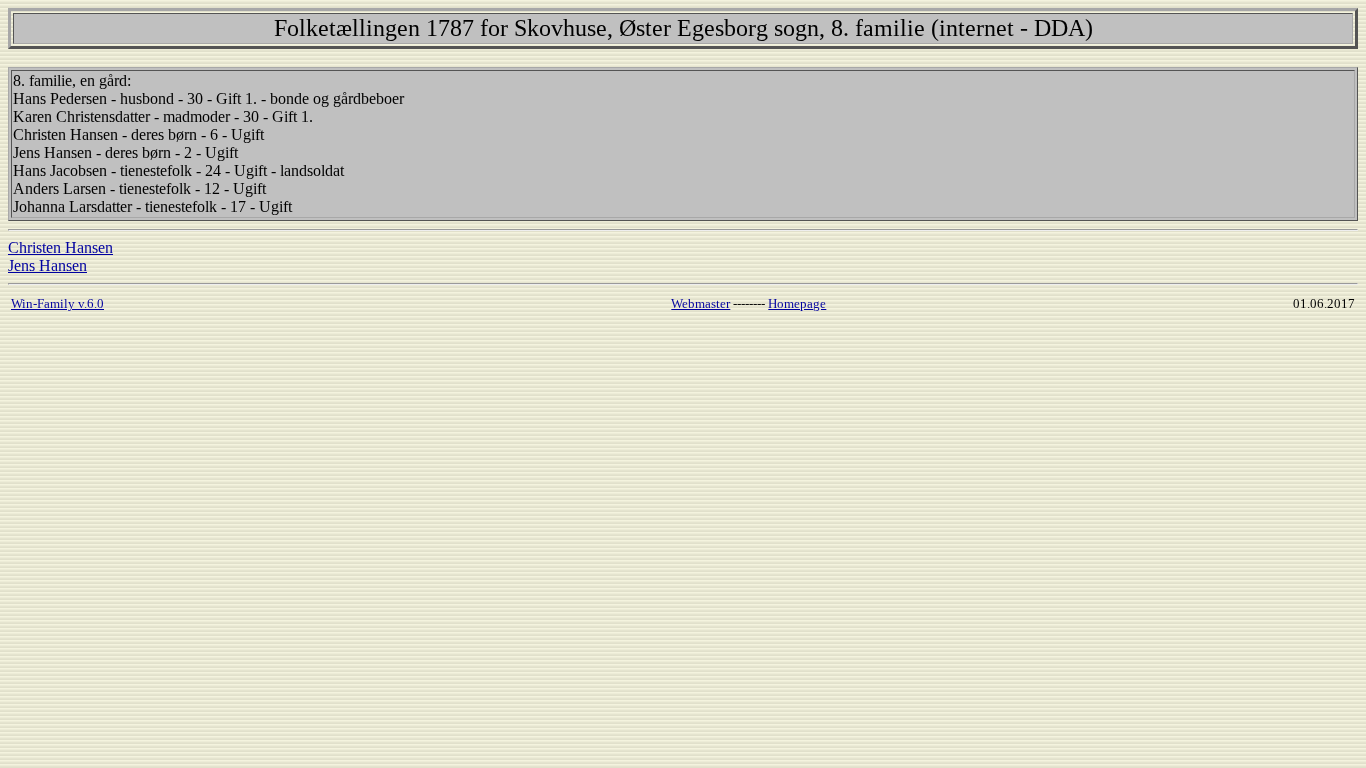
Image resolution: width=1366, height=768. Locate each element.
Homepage (797, 303)
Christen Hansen (60, 247)
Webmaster (700, 303)
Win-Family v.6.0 (57, 303)
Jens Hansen (47, 265)
